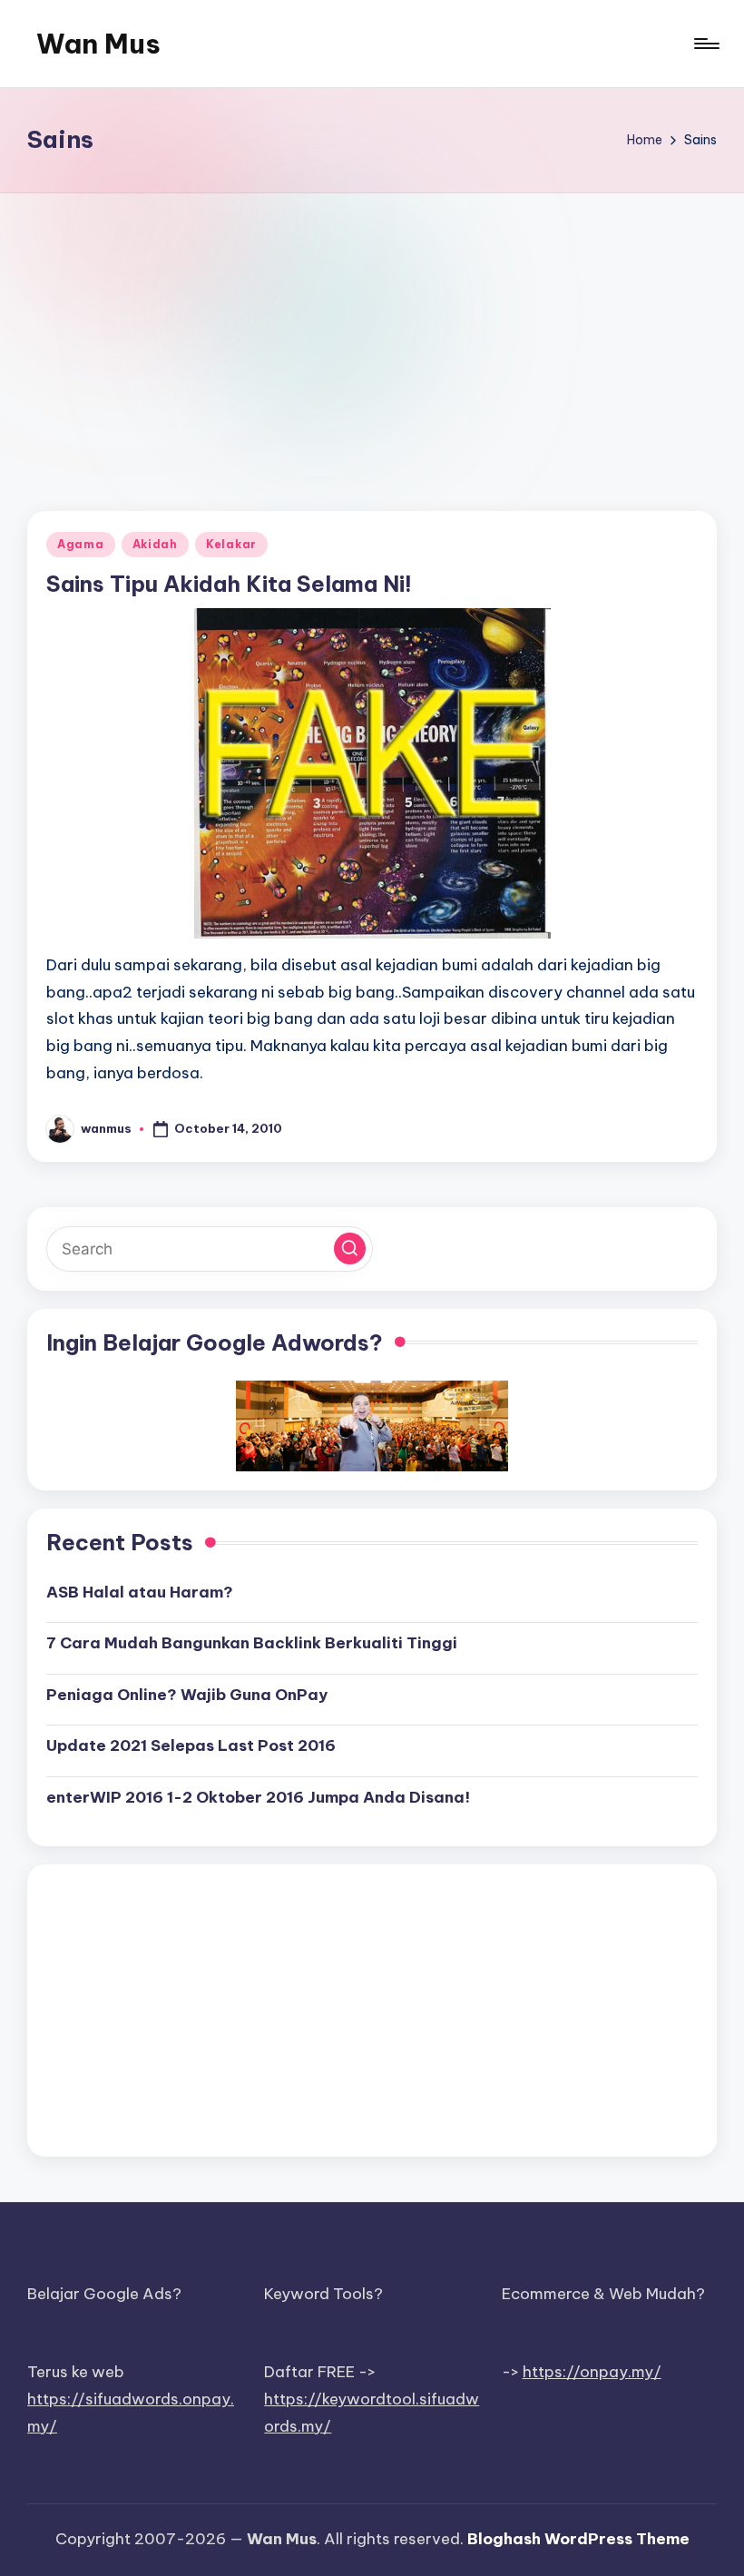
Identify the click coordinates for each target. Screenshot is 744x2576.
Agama (81, 544)
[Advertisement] (372, 329)
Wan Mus (98, 44)
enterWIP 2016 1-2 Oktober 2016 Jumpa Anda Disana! (258, 1797)
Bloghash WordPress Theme (578, 2539)
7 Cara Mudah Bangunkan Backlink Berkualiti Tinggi (252, 1643)
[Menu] (705, 44)
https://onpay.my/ (592, 2372)
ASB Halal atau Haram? (140, 1592)
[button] (350, 1249)
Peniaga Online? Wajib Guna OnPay (187, 1695)
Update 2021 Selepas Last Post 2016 (191, 1745)
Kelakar (231, 544)
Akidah (155, 544)
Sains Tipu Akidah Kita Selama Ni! (229, 584)
